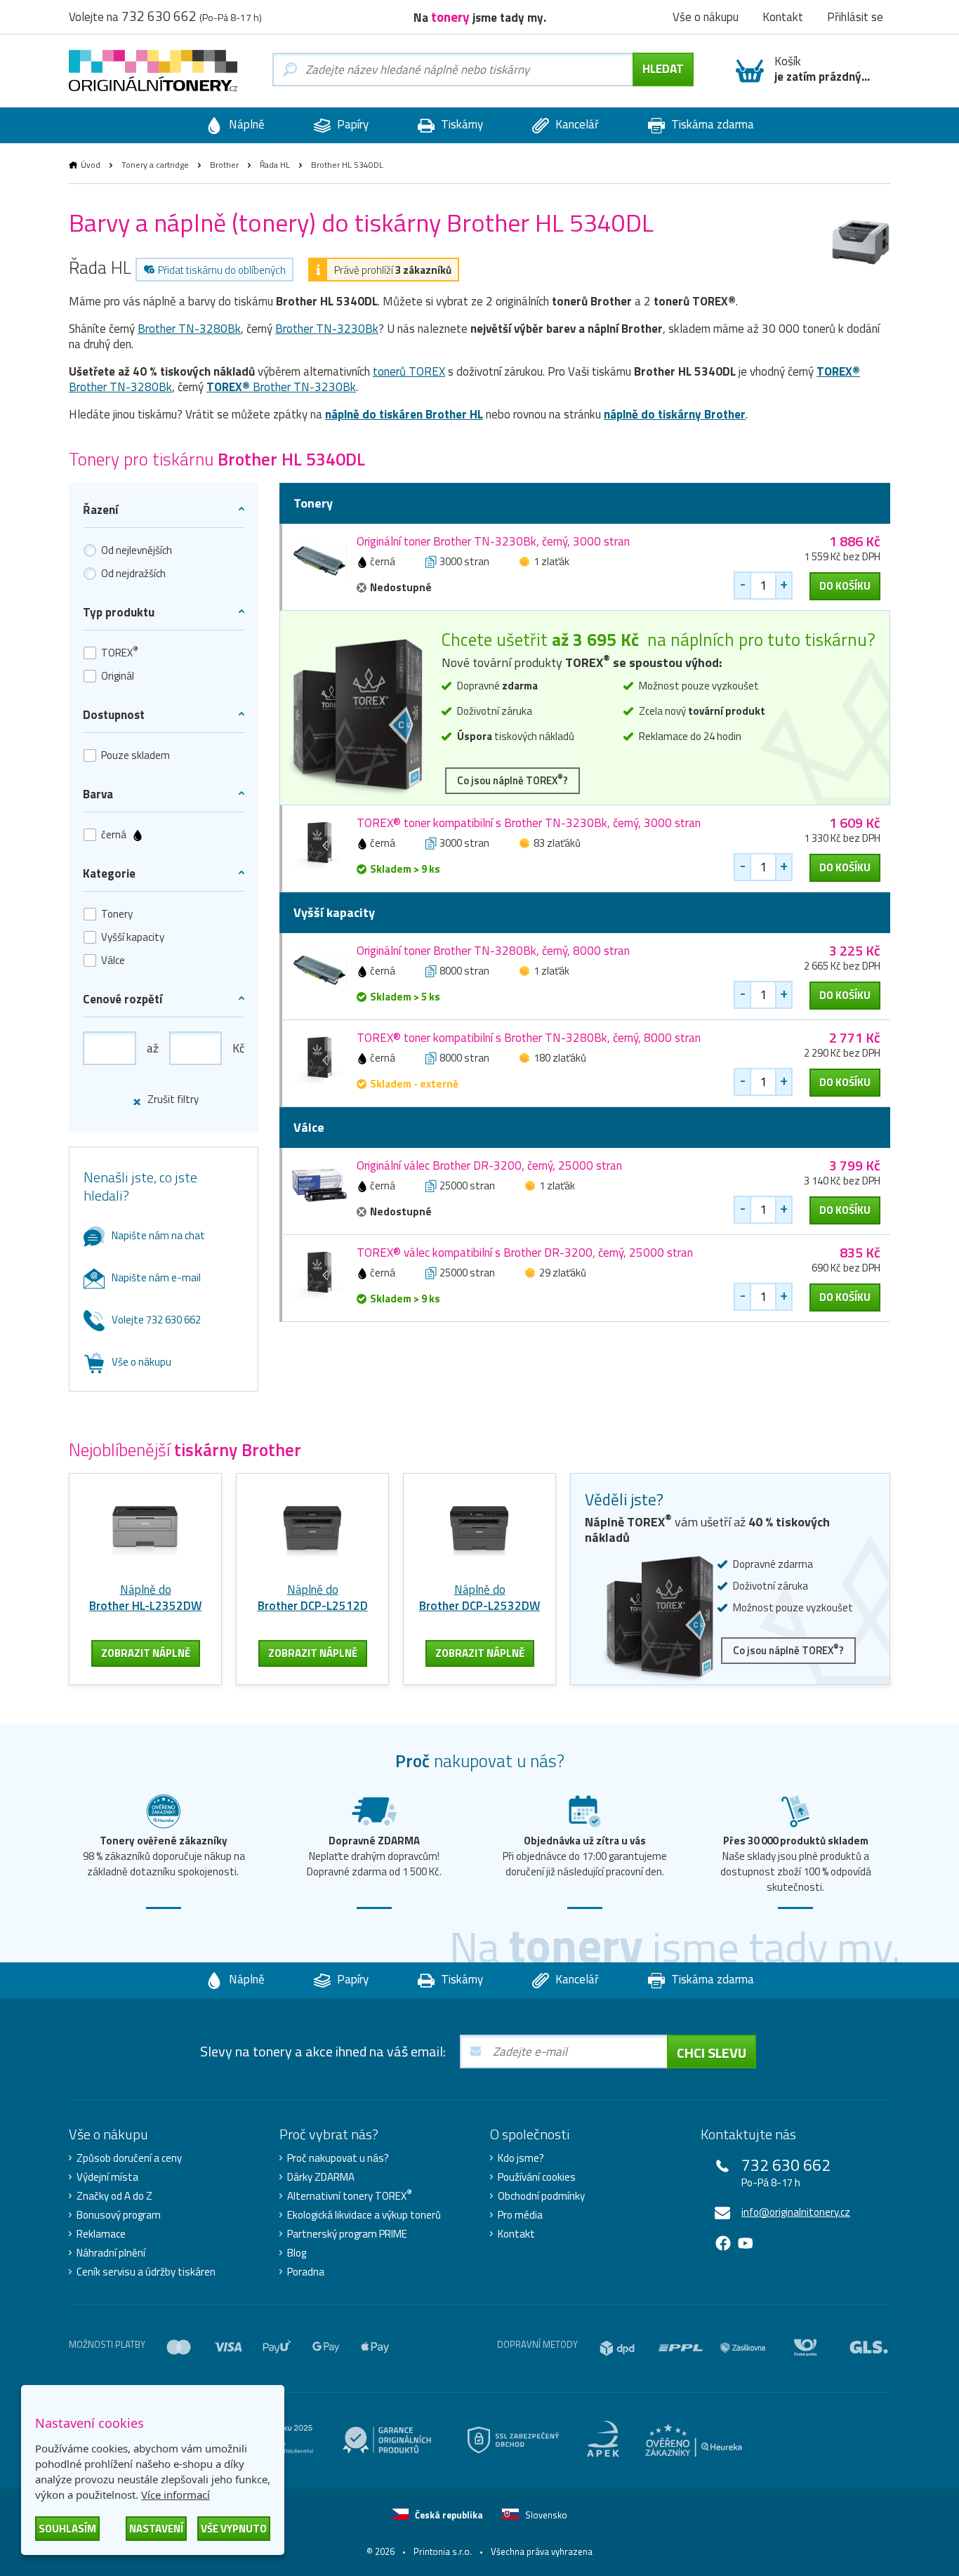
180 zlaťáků (560, 1058)
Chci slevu (712, 2053)
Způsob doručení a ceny (129, 2158)
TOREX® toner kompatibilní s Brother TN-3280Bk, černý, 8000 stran (529, 1038)
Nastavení (156, 2529)
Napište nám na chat (158, 1235)
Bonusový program (119, 2215)
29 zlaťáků (563, 1273)
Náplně (245, 124)
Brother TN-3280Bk (189, 329)
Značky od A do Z (114, 2196)
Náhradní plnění (111, 2253)
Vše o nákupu (141, 1362)
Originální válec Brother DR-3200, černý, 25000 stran (489, 1165)
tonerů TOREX (409, 371)
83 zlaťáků (557, 843)
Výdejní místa (107, 2177)
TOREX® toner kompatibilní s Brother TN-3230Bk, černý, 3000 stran (529, 823)
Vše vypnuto (234, 2529)
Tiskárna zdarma (711, 124)
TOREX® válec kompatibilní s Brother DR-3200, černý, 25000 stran (525, 1253)
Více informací (176, 2495)
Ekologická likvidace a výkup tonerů (364, 2215)
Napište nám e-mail (156, 1277)
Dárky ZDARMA (321, 2177)
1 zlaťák (551, 561)
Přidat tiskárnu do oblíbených (222, 270)
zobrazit (146, 1653)
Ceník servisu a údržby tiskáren (146, 2272)
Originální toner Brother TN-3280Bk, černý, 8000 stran (493, 951)
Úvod (91, 165)
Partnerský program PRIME (347, 2234)
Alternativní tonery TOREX (350, 2196)
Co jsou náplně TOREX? (512, 780)
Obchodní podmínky (541, 2196)
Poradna (306, 2272)
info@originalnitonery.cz (796, 2212)
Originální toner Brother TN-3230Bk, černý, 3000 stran (493, 541)
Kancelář (576, 124)
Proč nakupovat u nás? (338, 2158)
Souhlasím (67, 2529)
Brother (224, 165)
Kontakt (516, 2234)
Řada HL (275, 165)
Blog (297, 2253)
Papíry (351, 124)
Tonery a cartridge (155, 165)
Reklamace (101, 2234)
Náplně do (145, 1598)
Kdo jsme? (521, 2158)
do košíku (845, 586)
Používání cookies (537, 2177)
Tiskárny (461, 124)
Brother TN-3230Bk (327, 329)
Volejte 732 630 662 (156, 1320)
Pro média (520, 2215)
